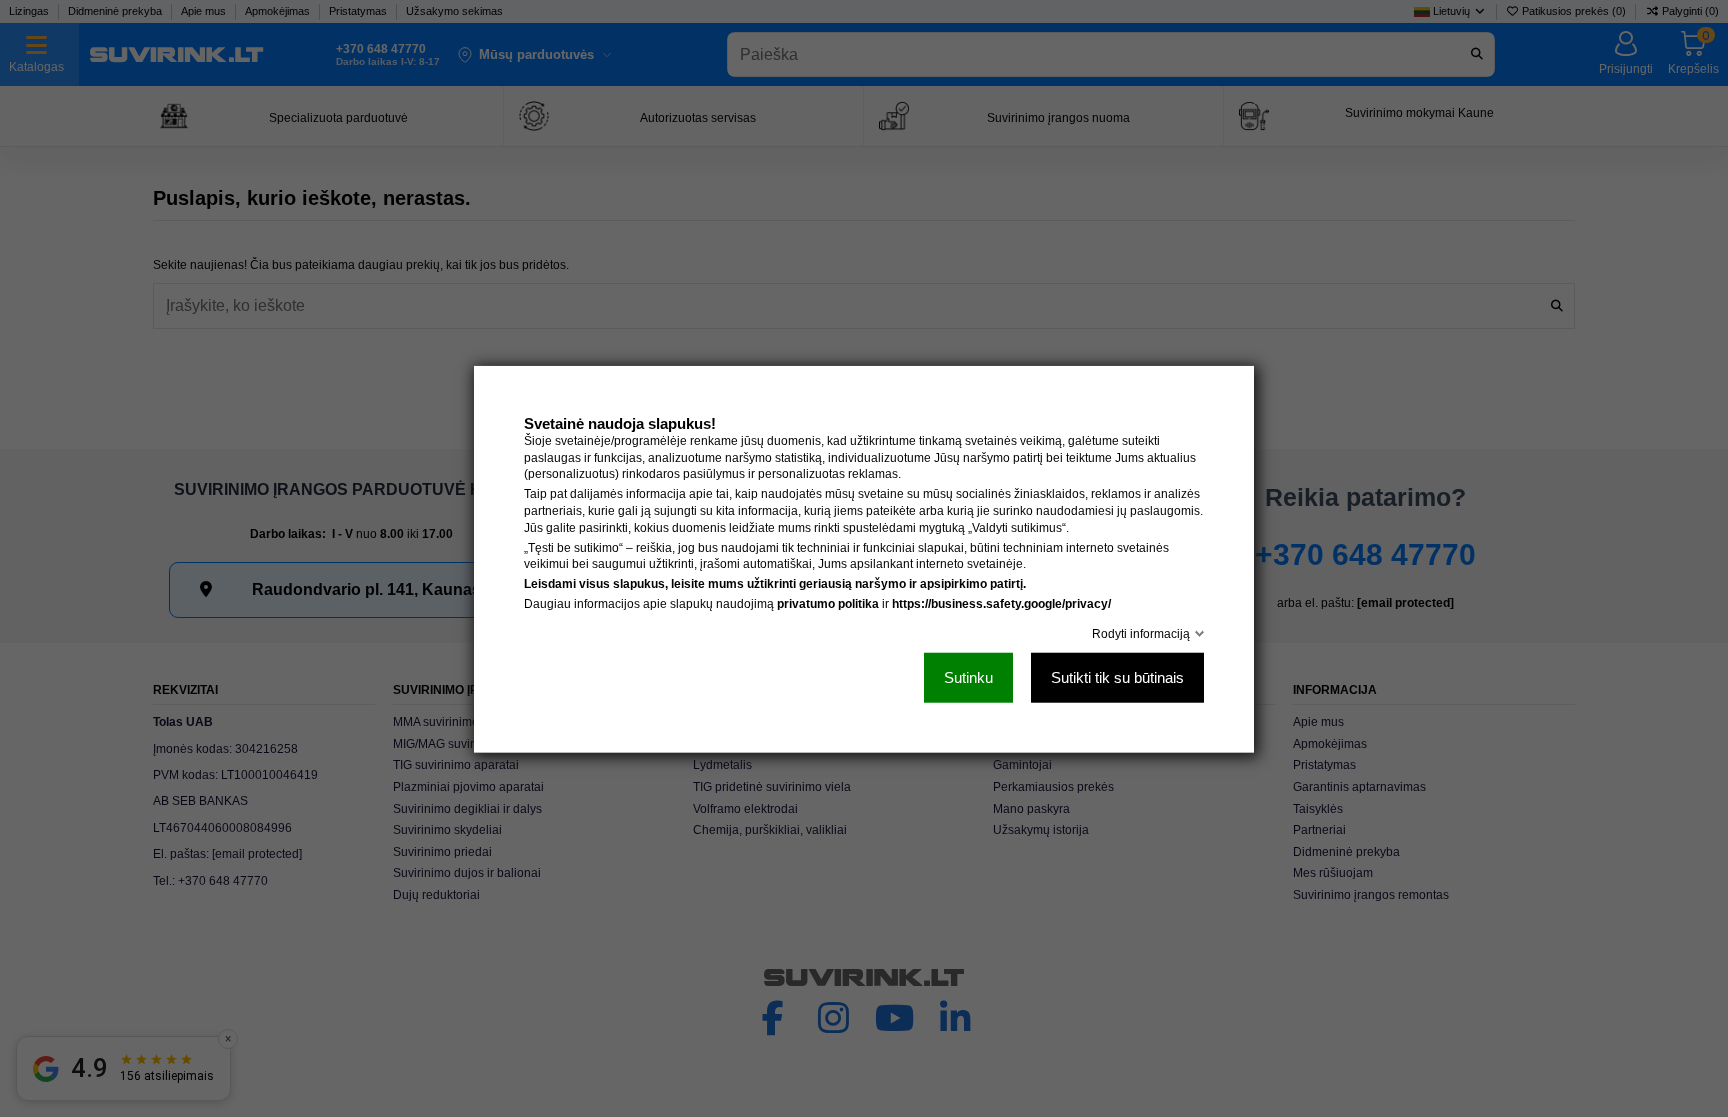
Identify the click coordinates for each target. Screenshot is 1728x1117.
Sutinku (968, 676)
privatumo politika (828, 603)
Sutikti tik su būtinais (1117, 676)
